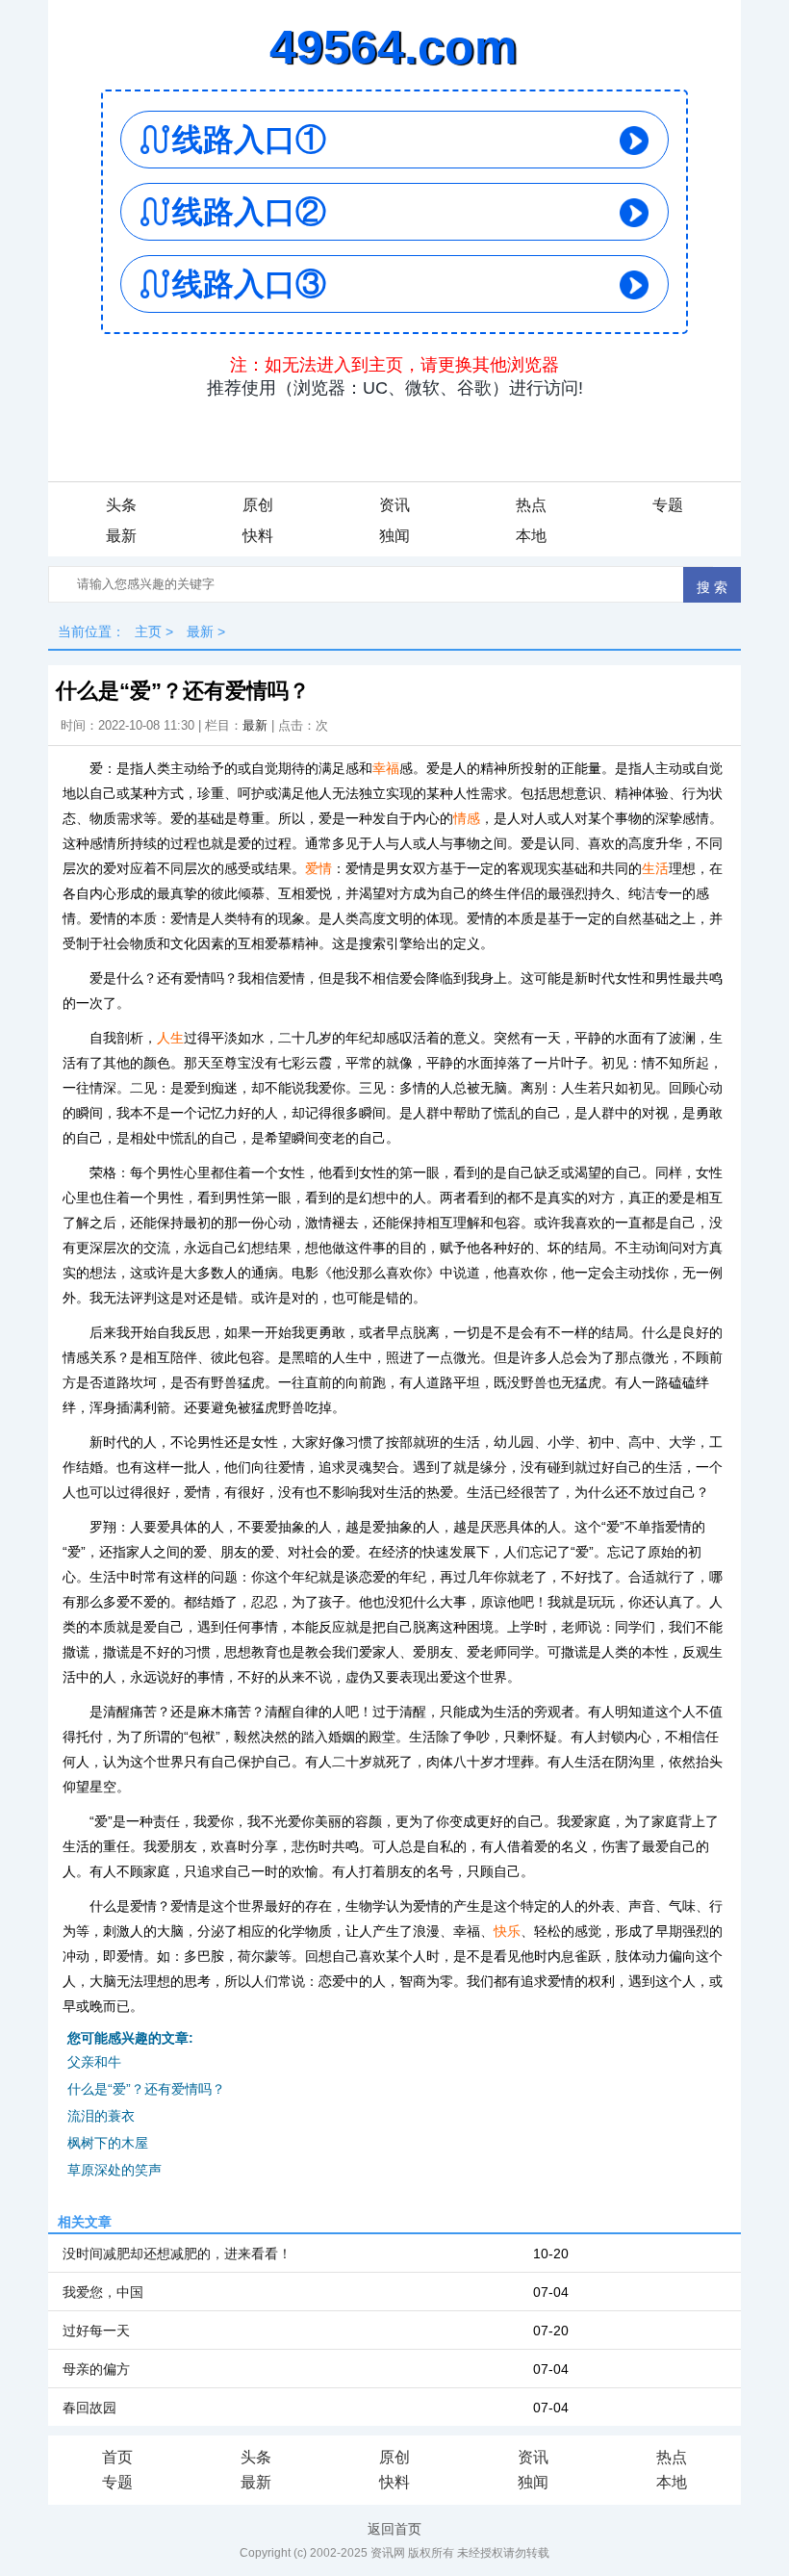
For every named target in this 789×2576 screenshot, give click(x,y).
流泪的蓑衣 (101, 2116)
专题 (668, 505)
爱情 (318, 868)
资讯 (394, 505)
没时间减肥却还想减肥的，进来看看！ (177, 2254)
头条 (121, 505)
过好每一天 (96, 2331)
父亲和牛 (94, 2062)
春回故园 (89, 2408)
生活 (655, 868)
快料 (258, 536)
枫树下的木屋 (108, 2143)
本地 (531, 536)
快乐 (507, 1931)
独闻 (394, 536)
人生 (170, 1038)
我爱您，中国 (103, 2292)
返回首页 (394, 2529)
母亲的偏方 (96, 2369)
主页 (148, 631)
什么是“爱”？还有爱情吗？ (146, 2089)
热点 (531, 505)
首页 (117, 2457)
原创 (258, 505)
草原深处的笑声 (115, 2170)
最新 (121, 536)
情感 (467, 818)
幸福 (386, 768)
